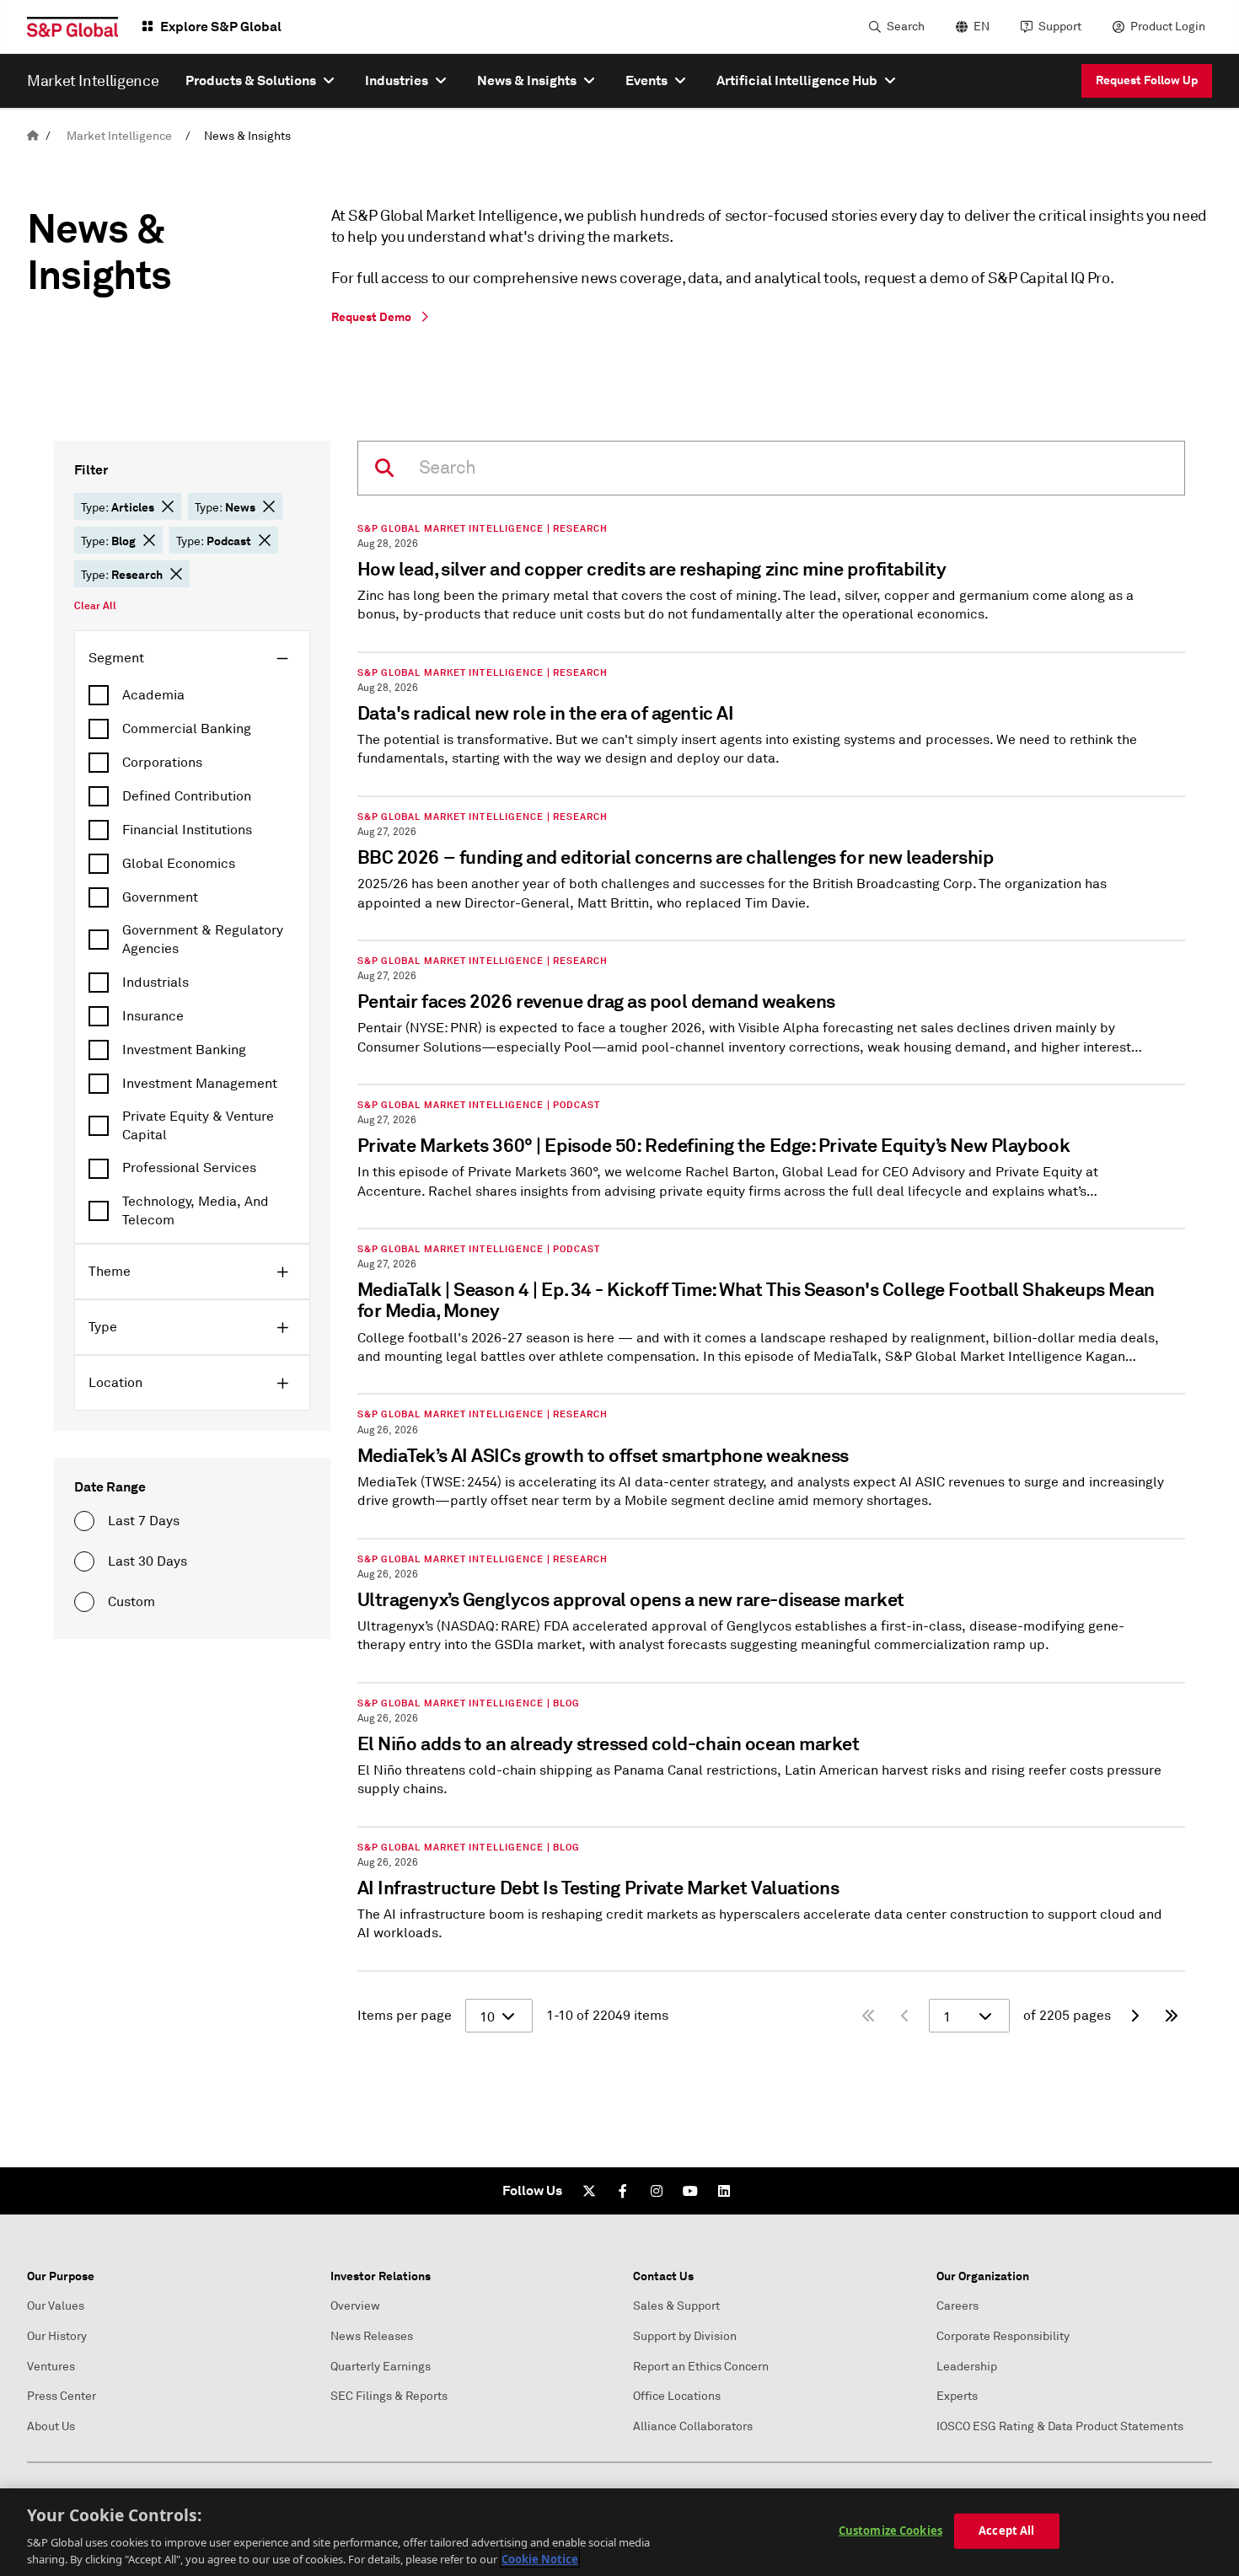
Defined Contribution (187, 796)
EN (982, 27)
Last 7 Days (144, 1521)
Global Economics (179, 864)
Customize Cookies (890, 2530)
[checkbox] (192, 695)
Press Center (62, 2396)
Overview (355, 2306)
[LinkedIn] (724, 2191)
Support (1060, 27)
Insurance (153, 1016)
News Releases (372, 2336)
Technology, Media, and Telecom (196, 1211)
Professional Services (189, 1168)
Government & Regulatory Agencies (203, 940)
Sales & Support (676, 2306)
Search (906, 27)
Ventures (51, 2367)
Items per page (405, 2016)
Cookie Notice (540, 2558)
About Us (51, 2426)
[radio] (84, 1521)
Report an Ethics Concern (701, 2367)
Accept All (1006, 2530)
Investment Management (200, 1084)
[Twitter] (589, 2191)
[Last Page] (1172, 2016)
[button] (168, 506)
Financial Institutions (187, 830)
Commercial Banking (187, 729)
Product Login (1168, 27)
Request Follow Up (1147, 80)
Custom (131, 1602)
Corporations (162, 763)
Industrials (156, 983)
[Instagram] (657, 2191)
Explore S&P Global (221, 27)
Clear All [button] (95, 606)
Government (160, 897)
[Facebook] (623, 2191)
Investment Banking (184, 1050)
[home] (33, 136)
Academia (153, 695)
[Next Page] (1134, 2016)
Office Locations (677, 2396)
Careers (957, 2306)
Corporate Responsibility (1003, 2336)
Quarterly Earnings (381, 2367)
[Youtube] (690, 2191)
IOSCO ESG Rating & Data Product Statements (1060, 2426)
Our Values (56, 2306)
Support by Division (685, 2336)
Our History (57, 2336)
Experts (957, 2396)
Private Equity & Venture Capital (198, 1126)
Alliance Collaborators (693, 2426)
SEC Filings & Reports (389, 2396)
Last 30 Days (147, 1561)
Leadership (967, 2367)
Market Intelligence (119, 136)
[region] (619, 2532)
